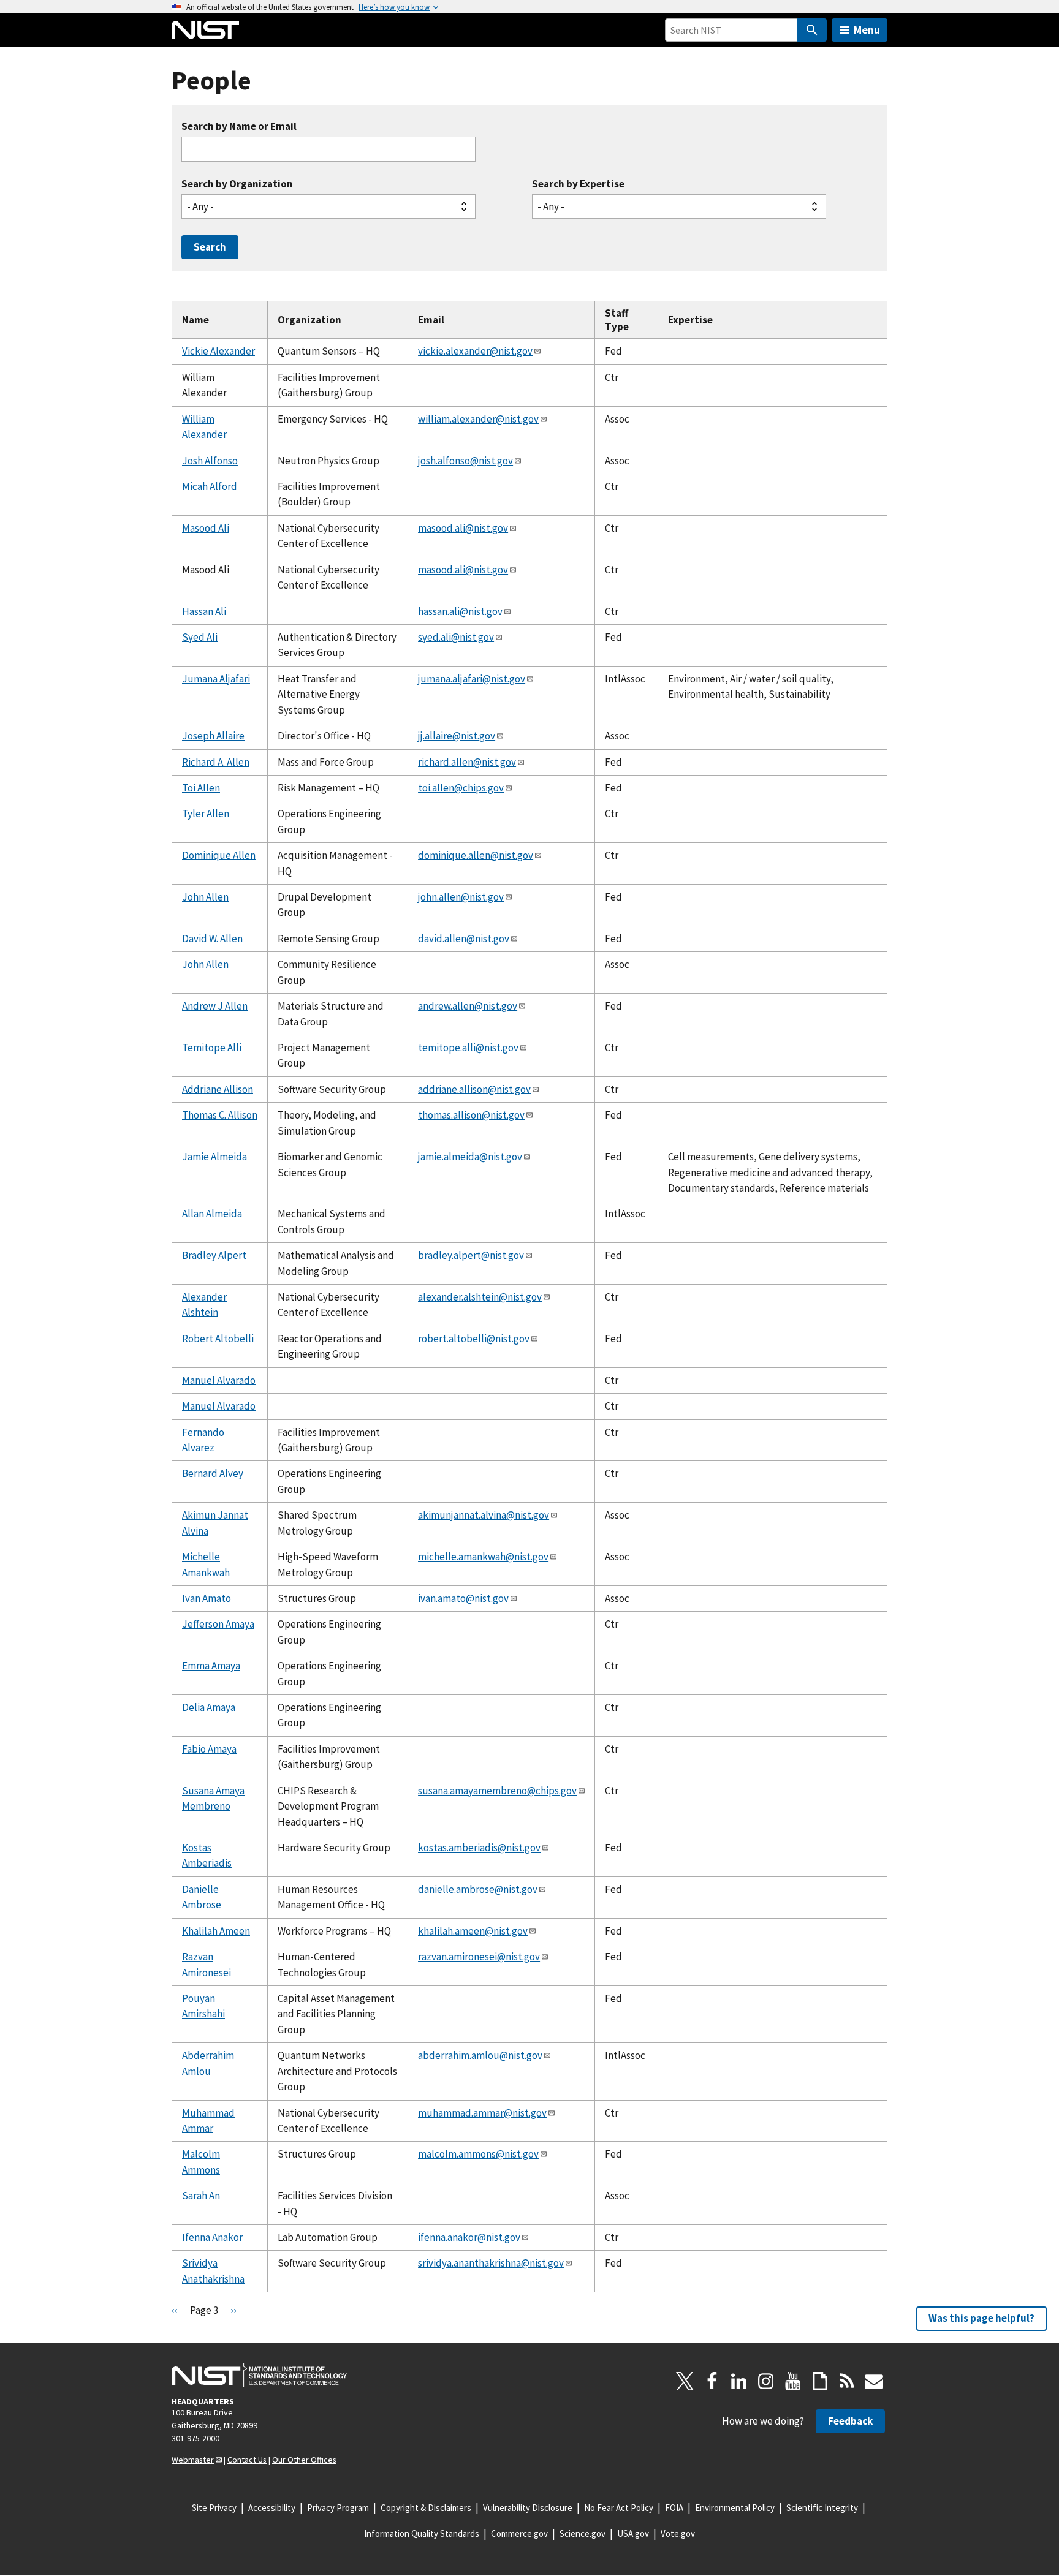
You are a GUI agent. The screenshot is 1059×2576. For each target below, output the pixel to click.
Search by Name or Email (239, 127)
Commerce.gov (519, 2533)
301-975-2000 (195, 2438)
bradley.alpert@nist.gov (471, 1255)
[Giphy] (820, 2381)
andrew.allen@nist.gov (468, 1006)
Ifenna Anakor (212, 2237)
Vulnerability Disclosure (528, 2508)
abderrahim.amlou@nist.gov (480, 2055)
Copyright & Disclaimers (426, 2508)
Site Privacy (214, 2508)
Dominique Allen (219, 855)
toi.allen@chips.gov (461, 788)
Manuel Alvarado (219, 1380)
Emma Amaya (211, 1666)
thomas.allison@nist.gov (471, 1115)
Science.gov (583, 2533)
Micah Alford (210, 486)
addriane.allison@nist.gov (474, 1089)
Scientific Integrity (822, 2508)
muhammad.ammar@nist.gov (482, 2113)
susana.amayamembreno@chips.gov (497, 1791)
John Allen (205, 897)
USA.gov (633, 2533)
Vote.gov (678, 2533)
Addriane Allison (218, 1089)
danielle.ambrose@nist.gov (478, 1889)
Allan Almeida (212, 1214)
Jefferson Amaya (218, 1624)
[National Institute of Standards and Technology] (259, 2375)
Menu (867, 30)
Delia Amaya (209, 1707)
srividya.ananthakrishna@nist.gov (491, 2263)
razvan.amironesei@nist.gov (479, 1957)
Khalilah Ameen (216, 1931)
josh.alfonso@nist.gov (465, 461)
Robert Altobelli (218, 1339)
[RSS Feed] (847, 2381)
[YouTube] (793, 2381)
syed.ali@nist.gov (456, 637)
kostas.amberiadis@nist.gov (479, 1848)
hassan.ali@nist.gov (460, 611)
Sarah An (201, 2196)
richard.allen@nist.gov (467, 762)
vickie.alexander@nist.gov (475, 351)
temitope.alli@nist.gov (468, 1048)
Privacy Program (338, 2508)
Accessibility (272, 2508)
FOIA (674, 2508)
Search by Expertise (578, 184)
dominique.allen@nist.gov (476, 855)
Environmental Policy (735, 2508)
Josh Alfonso (210, 461)
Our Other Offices (304, 2460)
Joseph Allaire (213, 736)
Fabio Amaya (209, 1749)
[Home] (205, 30)
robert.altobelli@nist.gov (474, 1339)
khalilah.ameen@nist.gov (473, 1931)
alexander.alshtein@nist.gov (480, 1297)
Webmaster (193, 2460)
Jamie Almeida (214, 1157)
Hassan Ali (204, 611)
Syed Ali (200, 637)
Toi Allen (201, 788)
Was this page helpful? (981, 2318)
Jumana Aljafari (216, 679)
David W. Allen (212, 939)
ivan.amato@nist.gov (463, 1598)
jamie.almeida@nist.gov (470, 1157)
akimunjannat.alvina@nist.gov (484, 1515)
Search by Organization (237, 184)
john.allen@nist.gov (461, 897)
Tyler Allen (206, 814)
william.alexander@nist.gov (478, 419)
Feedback (850, 2421)
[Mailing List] (874, 2381)
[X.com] (685, 2381)
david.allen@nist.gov (464, 939)
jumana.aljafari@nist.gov (472, 679)
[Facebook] (712, 2381)
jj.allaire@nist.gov (457, 736)
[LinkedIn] (739, 2381)
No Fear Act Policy (619, 2508)
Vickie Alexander (218, 351)
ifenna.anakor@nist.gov (469, 2237)
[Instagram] (766, 2381)
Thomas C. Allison (220, 1115)
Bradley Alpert (214, 1255)
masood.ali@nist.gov (463, 528)
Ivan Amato (207, 1598)
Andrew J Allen (215, 1006)
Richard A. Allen (216, 762)
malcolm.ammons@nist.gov (478, 2154)
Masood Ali (206, 528)
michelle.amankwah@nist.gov (483, 1557)
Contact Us (247, 2460)
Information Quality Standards (422, 2533)
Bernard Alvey (213, 1473)
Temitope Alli (212, 1048)
